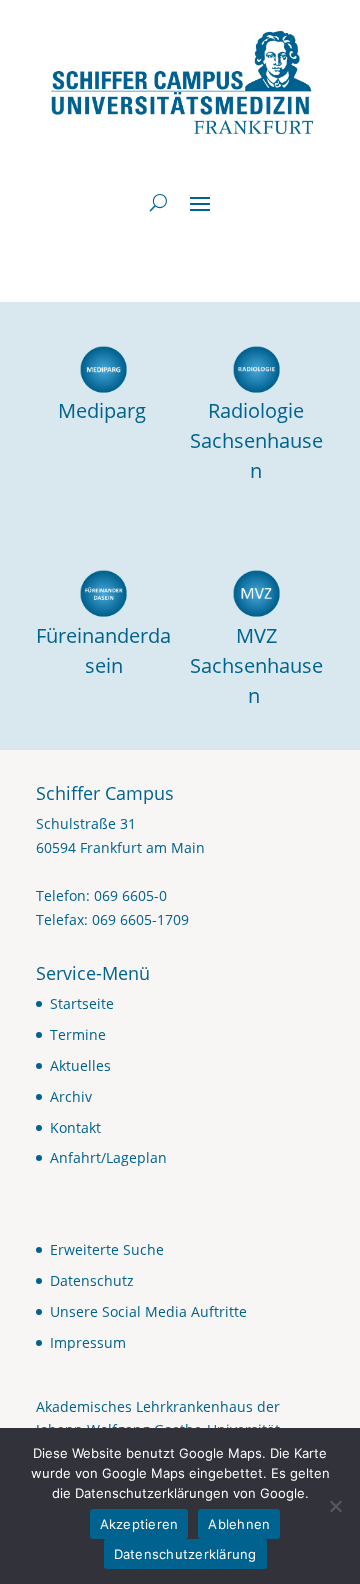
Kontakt (75, 1127)
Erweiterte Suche (107, 1249)
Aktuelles (80, 1065)
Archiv (71, 1096)
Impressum (88, 1342)
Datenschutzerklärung (185, 1554)
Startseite (82, 1003)
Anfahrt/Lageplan (108, 1157)
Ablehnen (239, 1524)
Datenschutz (92, 1280)
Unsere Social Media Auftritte (148, 1311)
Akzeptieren (139, 1524)
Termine (78, 1034)
